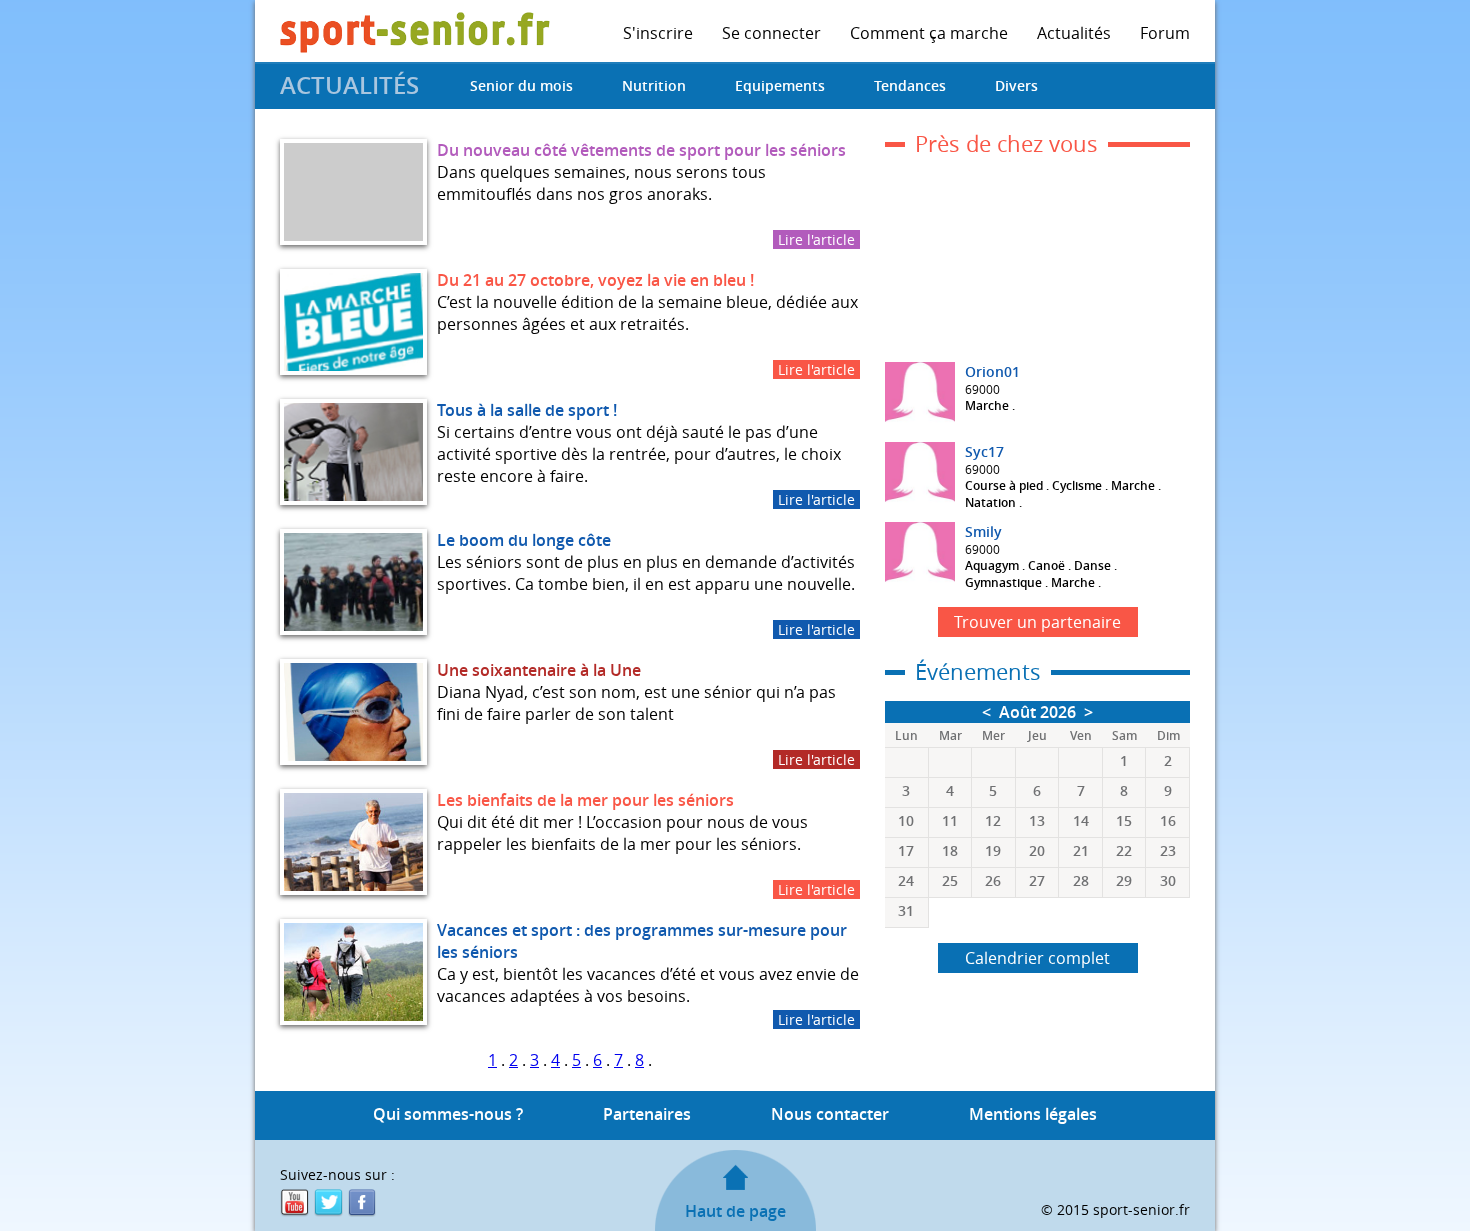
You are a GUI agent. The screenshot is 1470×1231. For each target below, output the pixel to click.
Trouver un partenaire (1037, 622)
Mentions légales (1033, 1114)
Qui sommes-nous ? (448, 1114)
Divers (1016, 85)
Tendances (910, 85)
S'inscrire (658, 33)
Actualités (1074, 33)
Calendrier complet (1037, 958)
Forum (1165, 33)
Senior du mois (521, 85)
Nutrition (654, 85)
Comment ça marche (929, 33)
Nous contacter (830, 1114)
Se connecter (771, 33)
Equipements (780, 85)
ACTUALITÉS (349, 85)
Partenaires (647, 1114)
